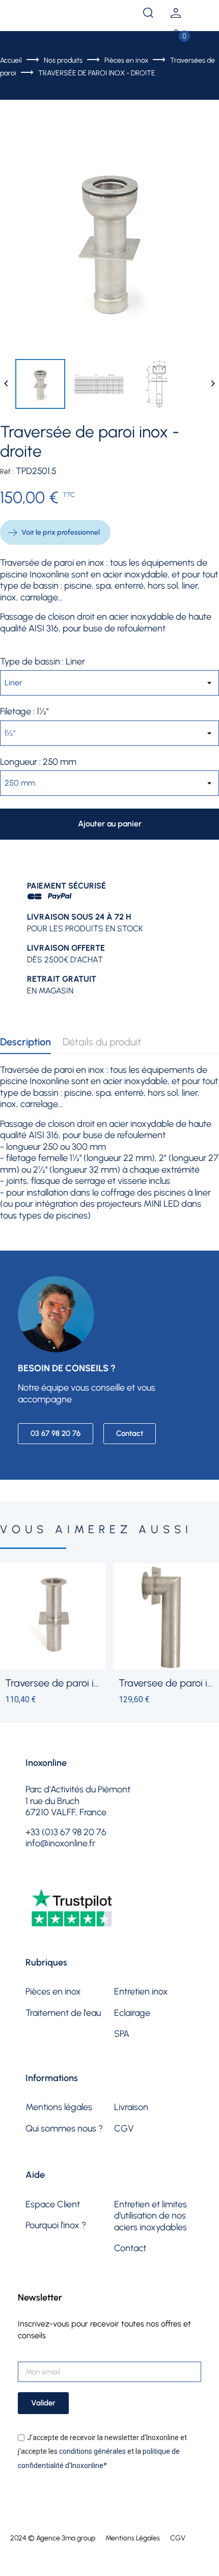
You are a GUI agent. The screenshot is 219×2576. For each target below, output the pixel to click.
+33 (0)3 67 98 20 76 (68, 13)
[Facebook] (35, 1877)
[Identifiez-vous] (176, 15)
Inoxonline (46, 1763)
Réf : (7, 472)
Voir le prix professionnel (61, 532)
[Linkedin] (113, 1877)
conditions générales (92, 2451)
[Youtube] (87, 1877)
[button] (56, 1434)
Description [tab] (25, 1042)
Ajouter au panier (110, 824)
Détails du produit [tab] (102, 1042)
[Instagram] (61, 1877)
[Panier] (176, 36)
